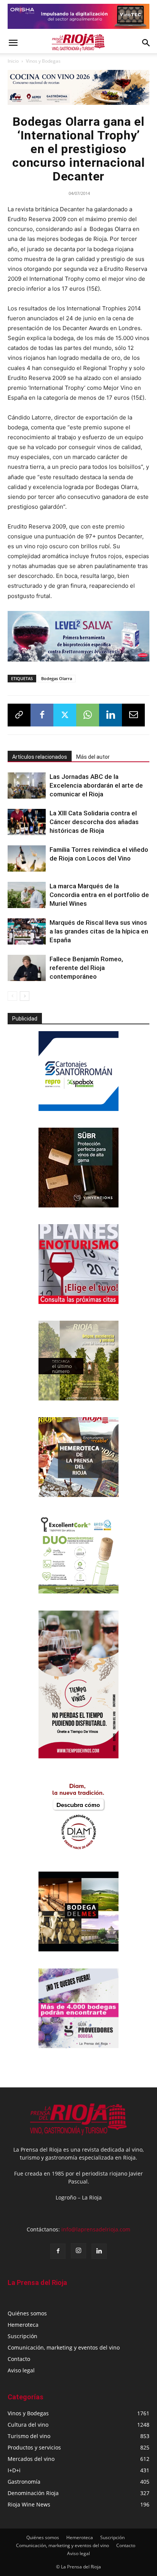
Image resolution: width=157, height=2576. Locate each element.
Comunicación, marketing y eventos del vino (64, 2347)
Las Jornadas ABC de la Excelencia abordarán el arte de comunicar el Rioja (96, 785)
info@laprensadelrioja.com (96, 2229)
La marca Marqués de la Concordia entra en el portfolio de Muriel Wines (99, 895)
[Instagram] (78, 2251)
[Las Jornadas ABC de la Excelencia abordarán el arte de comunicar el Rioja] (27, 786)
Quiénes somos (27, 2313)
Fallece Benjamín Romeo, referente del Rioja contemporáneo (86, 968)
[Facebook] (42, 715)
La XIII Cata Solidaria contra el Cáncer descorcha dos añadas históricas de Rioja (94, 822)
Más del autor (93, 757)
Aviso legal (21, 2370)
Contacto (19, 2359)
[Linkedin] (111, 715)
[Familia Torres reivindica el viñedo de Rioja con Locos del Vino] (27, 858)
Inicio (13, 61)
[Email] (133, 715)
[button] (13, 43)
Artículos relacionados (40, 757)
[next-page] (25, 996)
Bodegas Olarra (57, 678)
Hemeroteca (23, 2325)
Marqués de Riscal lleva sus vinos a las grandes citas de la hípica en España (99, 931)
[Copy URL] (19, 715)
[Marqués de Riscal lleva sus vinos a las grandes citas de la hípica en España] (27, 931)
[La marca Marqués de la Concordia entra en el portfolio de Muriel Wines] (27, 895)
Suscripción (22, 2336)
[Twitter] (65, 715)
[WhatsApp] (88, 715)
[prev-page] (12, 996)
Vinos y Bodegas (43, 61)
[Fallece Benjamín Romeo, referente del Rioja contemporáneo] (27, 968)
